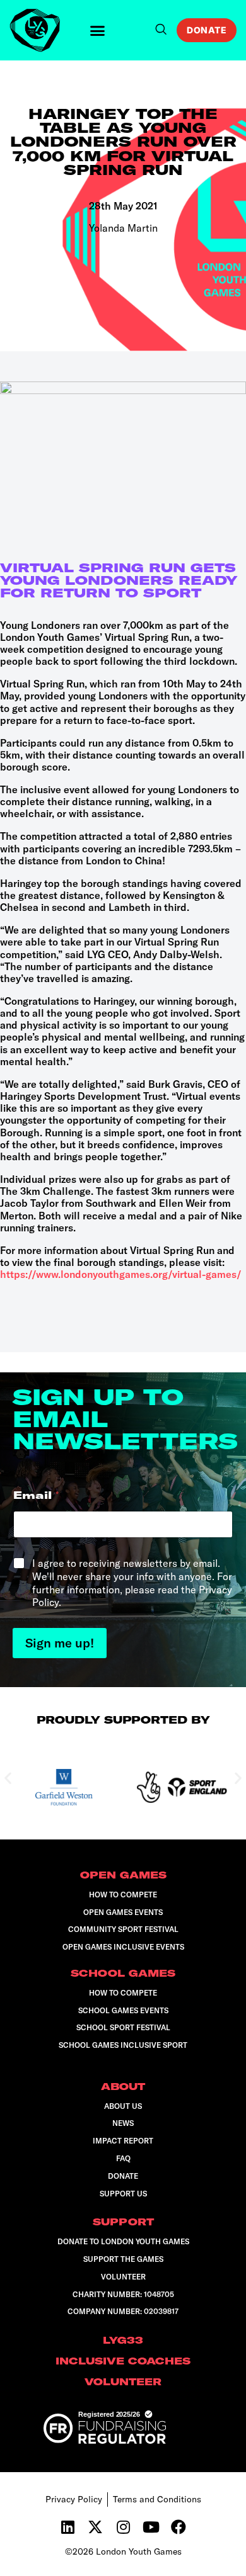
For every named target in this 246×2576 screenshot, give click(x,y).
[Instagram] (123, 2527)
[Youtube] (151, 2527)
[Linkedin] (67, 2527)
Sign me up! (60, 1643)
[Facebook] (179, 2527)
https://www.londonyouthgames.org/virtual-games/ (121, 1274)
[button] (98, 30)
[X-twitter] (95, 2527)
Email (36, 1495)
